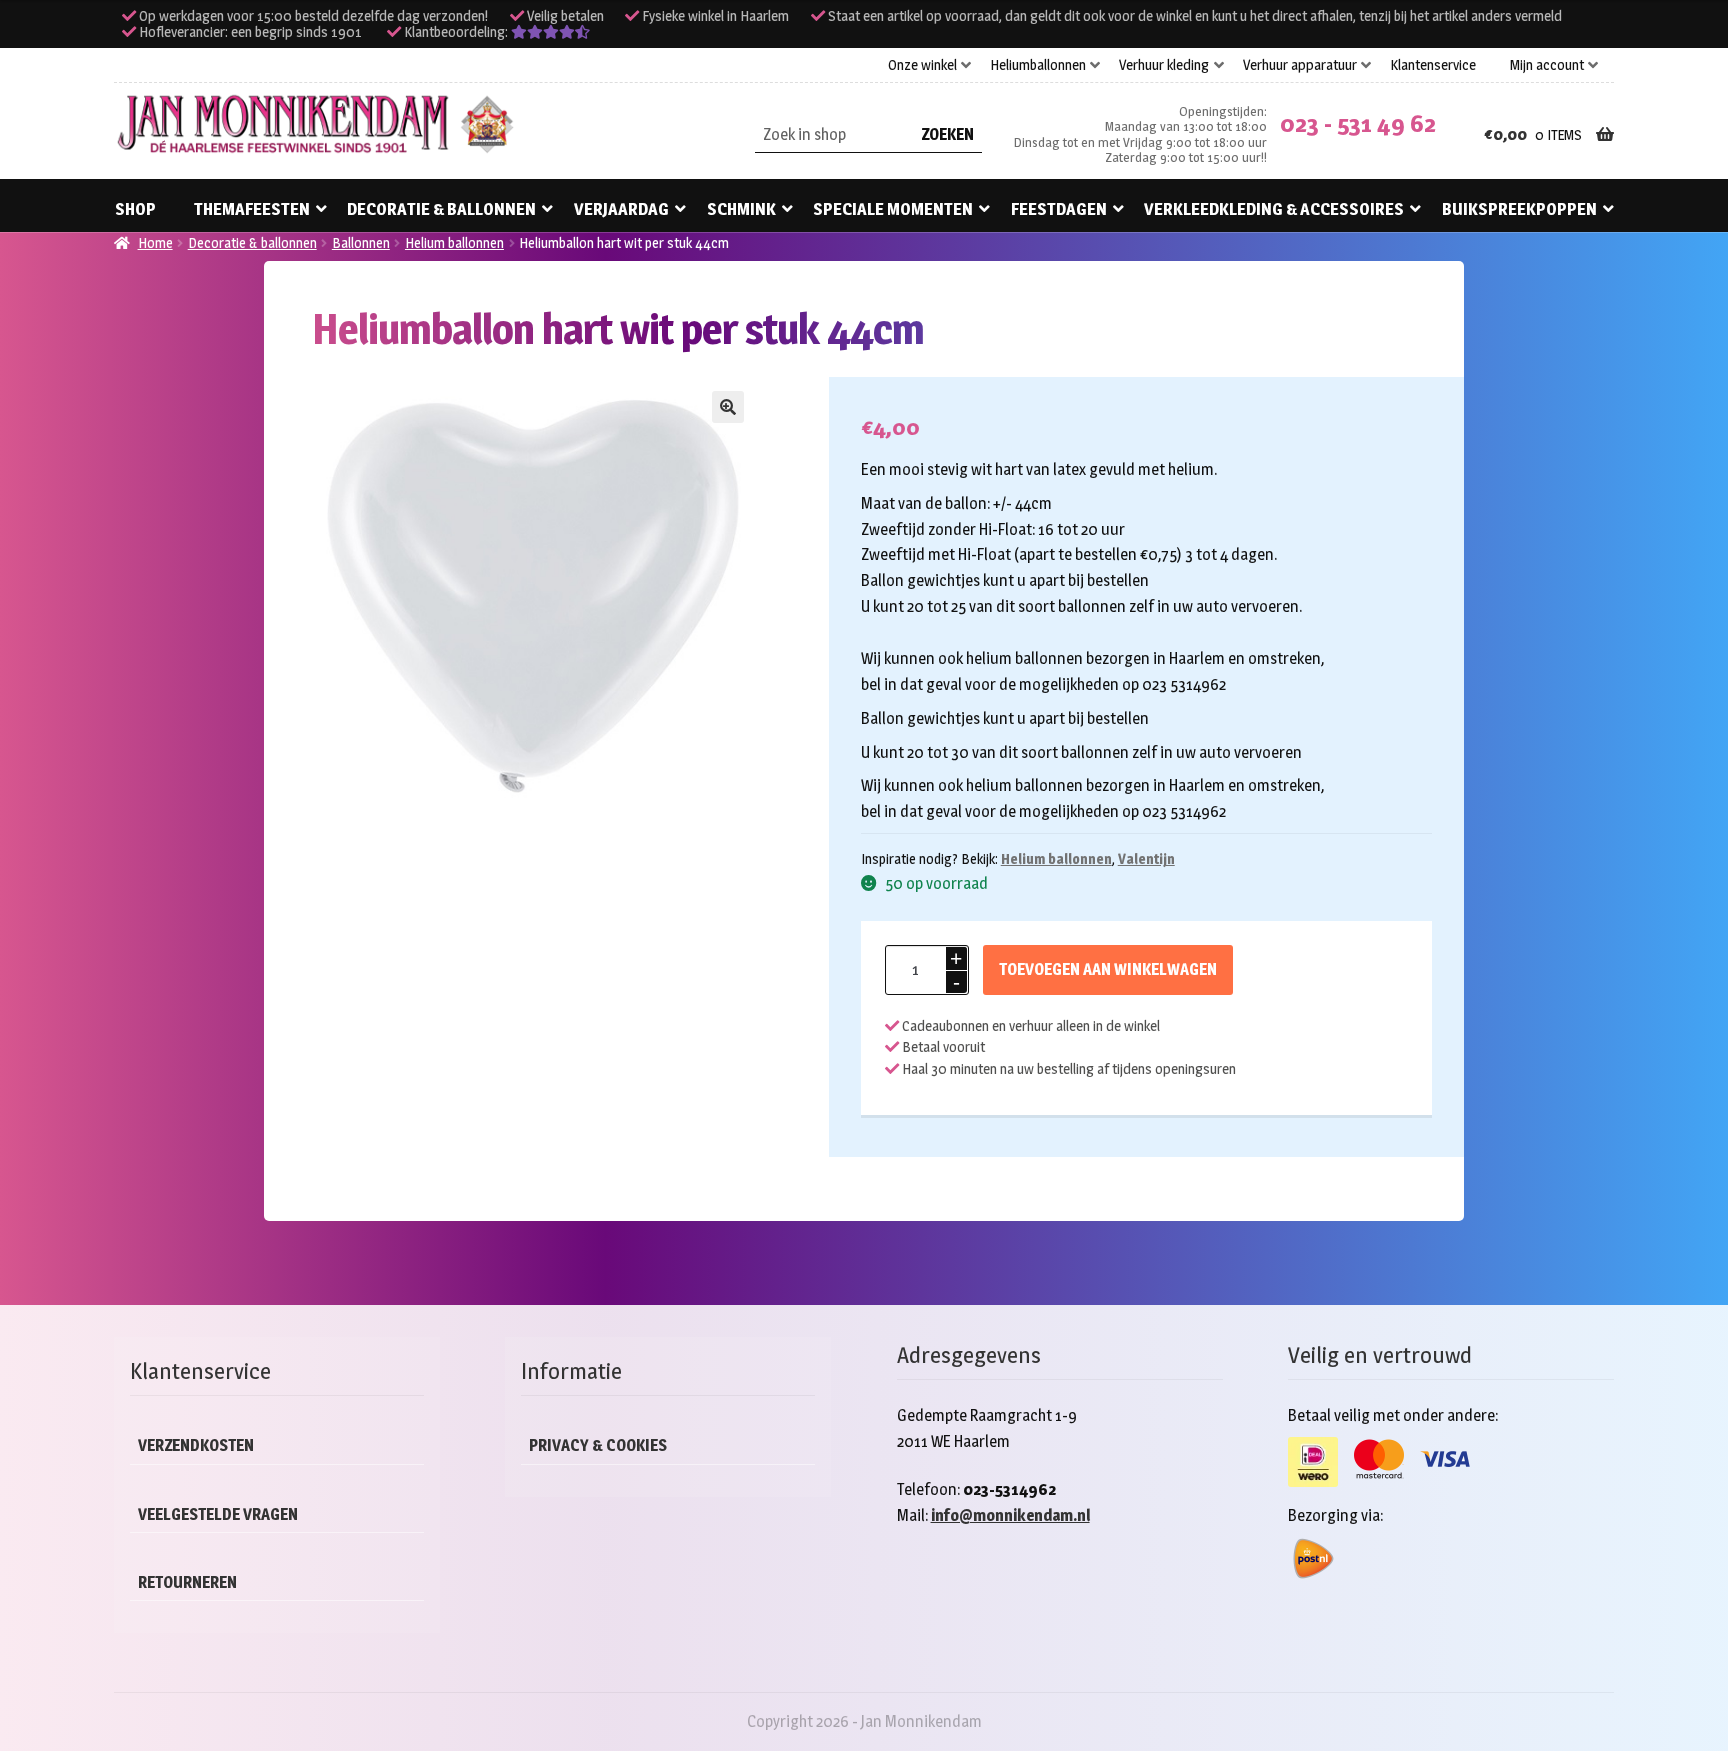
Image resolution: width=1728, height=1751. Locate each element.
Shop (135, 209)
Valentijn (1146, 858)
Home (155, 242)
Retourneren (187, 1582)
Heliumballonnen (1038, 65)
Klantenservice (1433, 65)
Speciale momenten (893, 209)
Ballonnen (361, 242)
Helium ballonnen (454, 242)
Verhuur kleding (1164, 65)
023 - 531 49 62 (1358, 123)
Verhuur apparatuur (1300, 65)
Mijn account (1547, 65)
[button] (728, 407)
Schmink (741, 209)
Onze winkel (922, 65)
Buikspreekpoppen (1519, 209)
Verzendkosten (196, 1445)
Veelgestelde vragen (218, 1514)
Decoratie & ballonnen (441, 209)
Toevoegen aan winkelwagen (1108, 969)
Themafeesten (252, 209)
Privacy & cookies (598, 1445)
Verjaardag (621, 209)
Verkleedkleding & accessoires (1274, 209)
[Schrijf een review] (550, 32)
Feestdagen (1059, 209)
